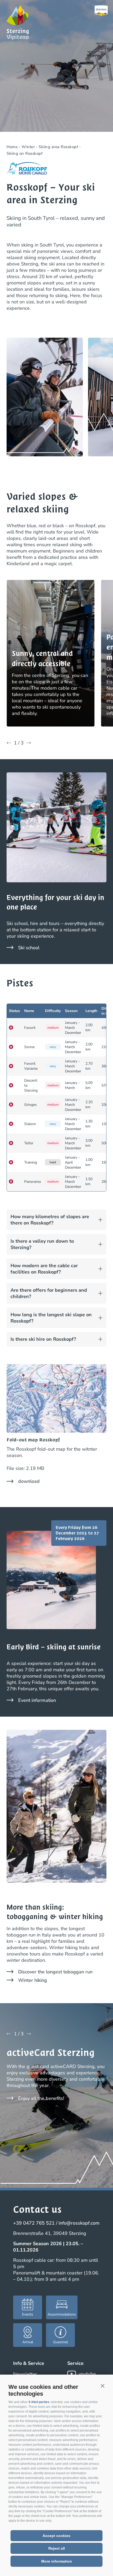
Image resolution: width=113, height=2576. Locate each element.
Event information (37, 1700)
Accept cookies (56, 2536)
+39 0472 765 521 (34, 2223)
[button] (102, 2386)
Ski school (29, 948)
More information (57, 2561)
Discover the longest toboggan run (55, 1972)
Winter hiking (33, 1980)
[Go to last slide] (9, 743)
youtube (87, 2374)
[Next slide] (29, 743)
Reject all (57, 2548)
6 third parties (39, 2402)
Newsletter (25, 2374)
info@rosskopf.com (79, 2223)
